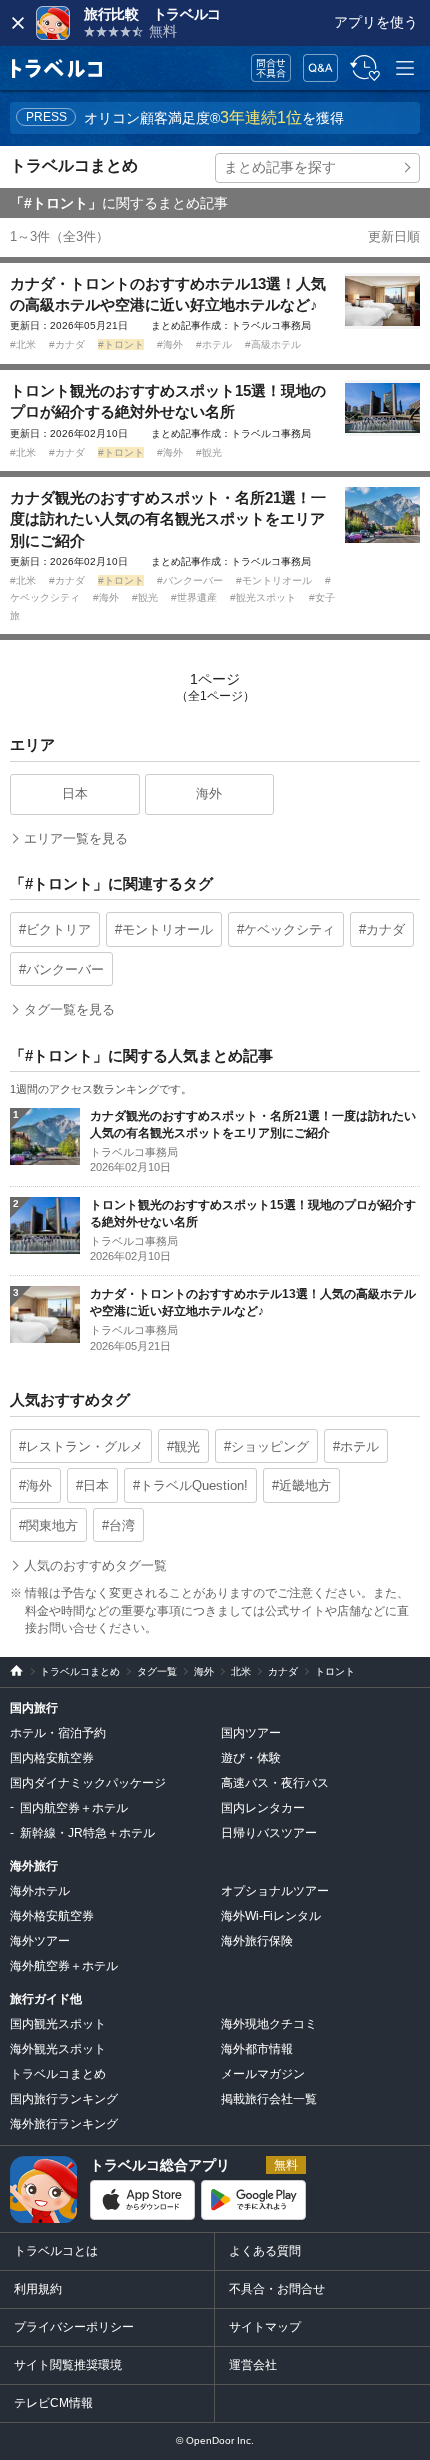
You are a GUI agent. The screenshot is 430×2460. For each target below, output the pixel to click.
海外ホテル (40, 1891)
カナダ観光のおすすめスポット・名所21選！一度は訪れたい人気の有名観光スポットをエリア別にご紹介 (168, 519)
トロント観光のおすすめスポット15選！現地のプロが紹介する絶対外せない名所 (168, 401)
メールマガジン (263, 2074)
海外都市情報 (257, 2049)
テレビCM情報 (53, 2403)
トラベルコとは (56, 2251)
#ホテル (215, 344)
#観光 (209, 452)
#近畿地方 (301, 1485)
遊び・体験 (251, 1758)
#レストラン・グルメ (81, 1446)
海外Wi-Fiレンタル (271, 1916)
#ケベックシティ (286, 929)
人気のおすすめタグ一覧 (95, 1565)
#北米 (24, 344)
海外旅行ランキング (64, 2124)
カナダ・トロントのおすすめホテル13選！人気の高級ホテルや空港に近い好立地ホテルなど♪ (168, 294)
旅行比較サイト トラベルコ (11, 1672)
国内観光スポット (58, 2024)
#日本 (92, 1485)
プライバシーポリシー (74, 2327)
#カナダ (68, 344)
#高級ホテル (273, 344)
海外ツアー (40, 1941)
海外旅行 (34, 1866)
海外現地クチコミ (269, 2024)
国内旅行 (34, 1708)
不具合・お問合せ (277, 2289)
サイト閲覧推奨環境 (68, 2365)
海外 (209, 793)
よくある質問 (265, 2251)
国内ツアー (251, 1733)
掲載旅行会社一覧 (269, 2099)
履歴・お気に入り (363, 68)
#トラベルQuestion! (190, 1485)
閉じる (18, 23)
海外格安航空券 (52, 1916)
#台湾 (118, 1525)
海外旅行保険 (257, 1941)
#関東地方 (48, 1525)
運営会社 (253, 2365)
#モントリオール (275, 580)
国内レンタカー (263, 1808)
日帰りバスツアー (269, 1833)
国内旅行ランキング (64, 2099)
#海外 (171, 344)
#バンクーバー (191, 580)
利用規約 (38, 2289)
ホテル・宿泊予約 (58, 1733)
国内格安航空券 (52, 1758)
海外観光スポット (58, 2049)
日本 (75, 793)
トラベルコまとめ (74, 165)
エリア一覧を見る (76, 838)
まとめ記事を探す (280, 167)
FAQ (316, 62)
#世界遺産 (195, 597)
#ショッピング (266, 1446)
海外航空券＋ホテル (64, 1966)
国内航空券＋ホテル (74, 1808)
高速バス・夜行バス (275, 1783)
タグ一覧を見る (69, 1009)
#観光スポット (264, 597)
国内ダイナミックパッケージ (88, 1783)
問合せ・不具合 (264, 68)
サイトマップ (265, 2327)
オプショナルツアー (275, 1891)
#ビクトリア (55, 929)
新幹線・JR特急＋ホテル (87, 1833)
